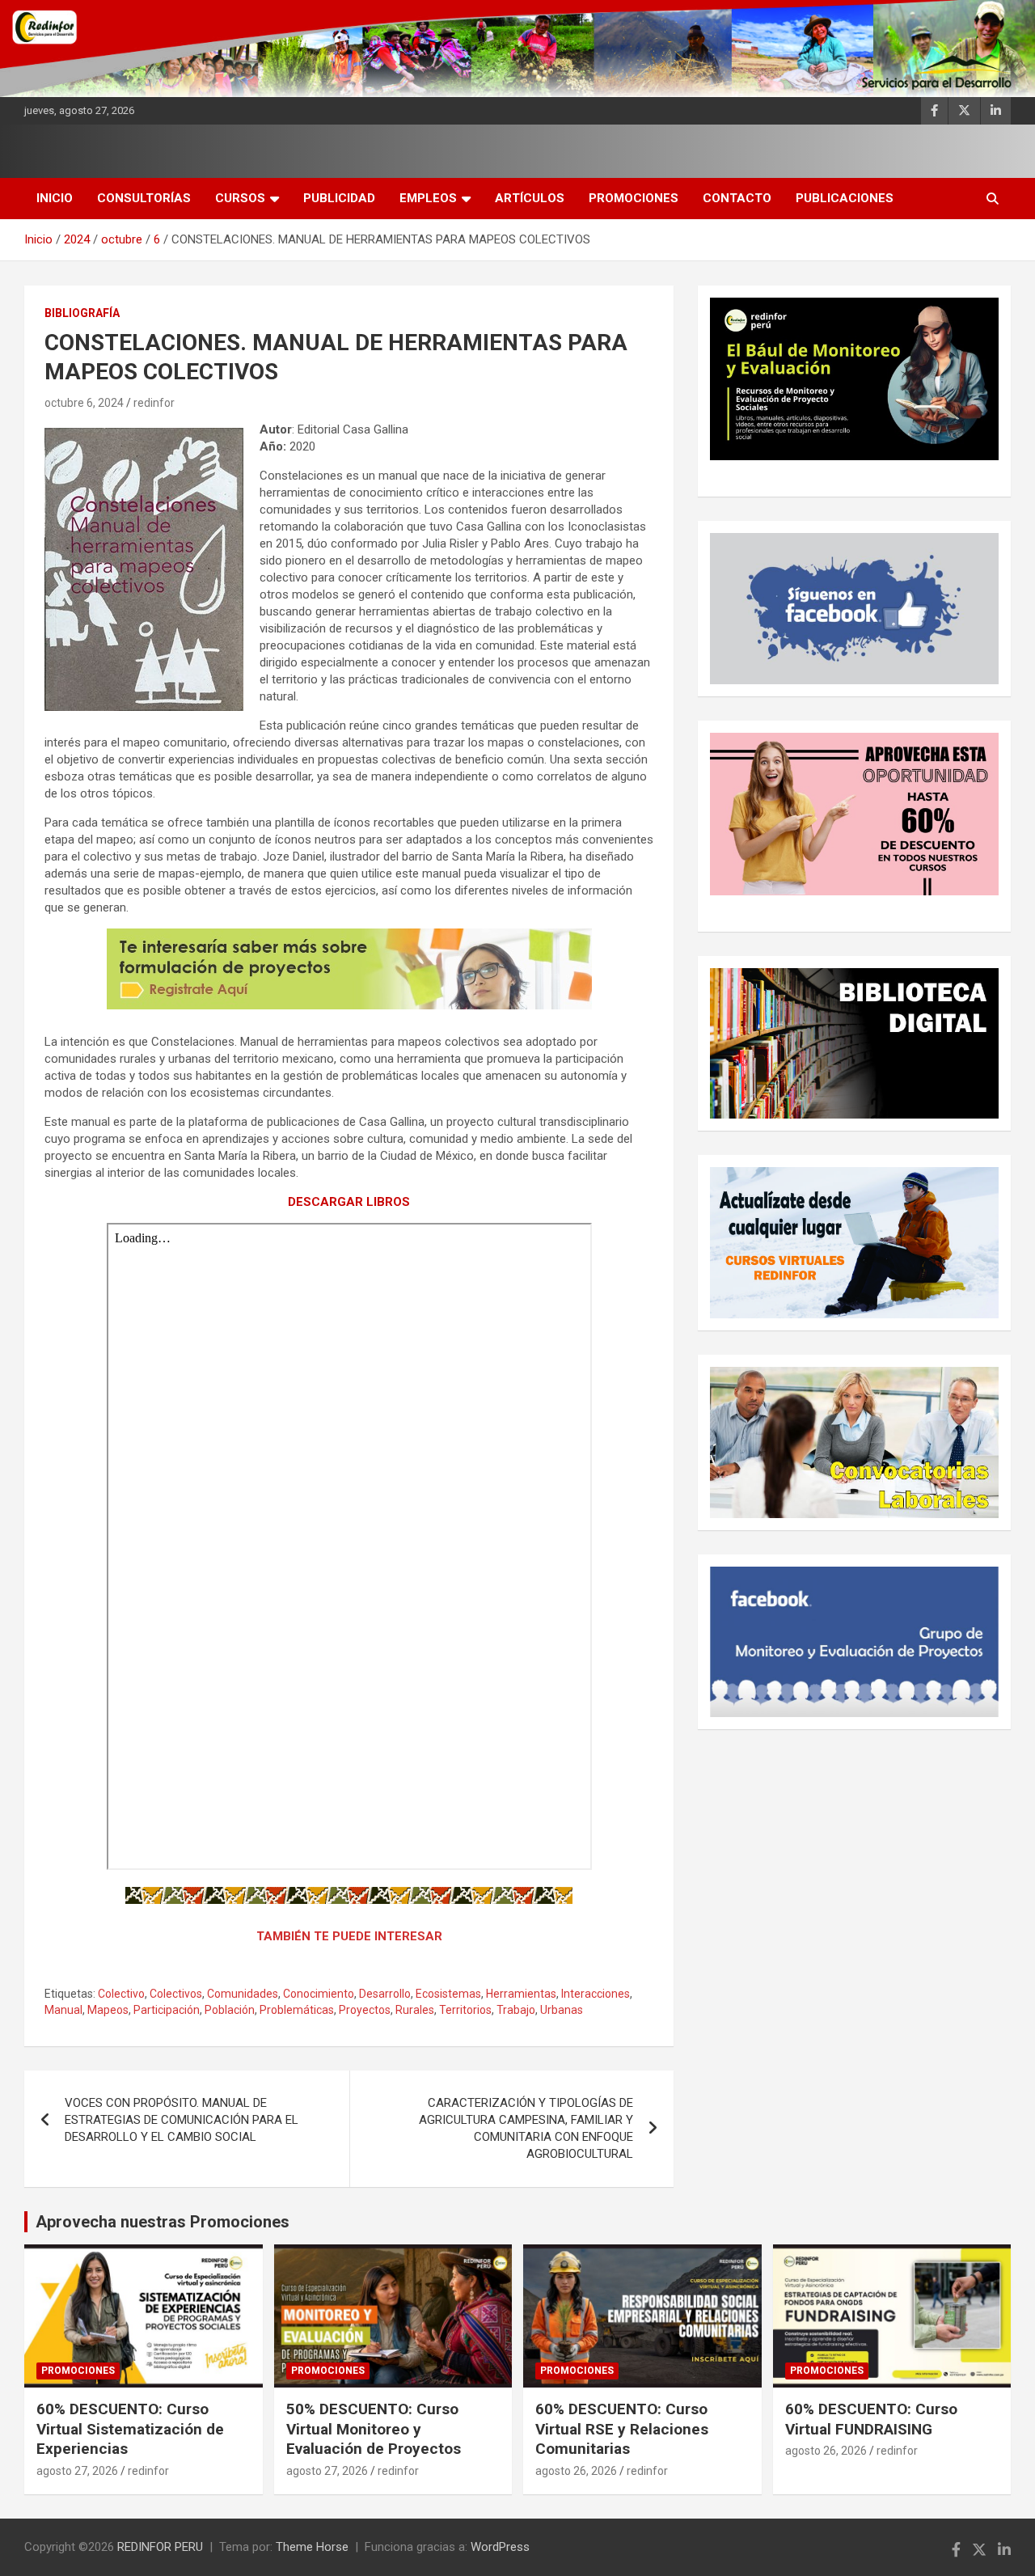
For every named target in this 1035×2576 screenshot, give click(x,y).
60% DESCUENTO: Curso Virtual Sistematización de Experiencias (130, 2429)
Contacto (737, 198)
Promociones (634, 198)
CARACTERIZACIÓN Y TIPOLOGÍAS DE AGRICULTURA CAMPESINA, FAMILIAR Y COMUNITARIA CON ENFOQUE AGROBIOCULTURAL (526, 2128)
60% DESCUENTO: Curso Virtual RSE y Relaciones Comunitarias (622, 2429)
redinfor (154, 403)
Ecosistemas (448, 1994)
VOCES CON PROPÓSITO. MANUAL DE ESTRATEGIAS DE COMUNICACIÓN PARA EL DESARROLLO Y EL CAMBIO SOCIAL (182, 2120)
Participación (167, 2010)
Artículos (530, 198)
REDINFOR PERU (160, 2547)
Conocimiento (319, 1994)
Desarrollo (385, 1994)
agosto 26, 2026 (576, 2471)
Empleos (428, 198)
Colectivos (176, 1994)
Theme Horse (312, 2547)
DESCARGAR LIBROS (349, 1202)
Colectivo (121, 1994)
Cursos (240, 198)
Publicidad (339, 198)
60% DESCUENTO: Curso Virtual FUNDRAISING (871, 2419)
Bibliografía (82, 313)
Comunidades (243, 1994)
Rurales (415, 2010)
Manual (63, 2010)
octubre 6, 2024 (84, 403)
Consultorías (144, 198)
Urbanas (562, 2010)
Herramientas (521, 1994)
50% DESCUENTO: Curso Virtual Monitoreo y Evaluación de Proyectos (374, 2429)
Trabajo (516, 2010)
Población (230, 2010)
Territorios (465, 2010)
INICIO (55, 198)
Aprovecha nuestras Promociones (163, 2222)
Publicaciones (845, 198)
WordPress (500, 2547)
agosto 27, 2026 (77, 2471)
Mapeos (108, 2010)
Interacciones (596, 1994)
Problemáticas (297, 2010)
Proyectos (365, 2010)
